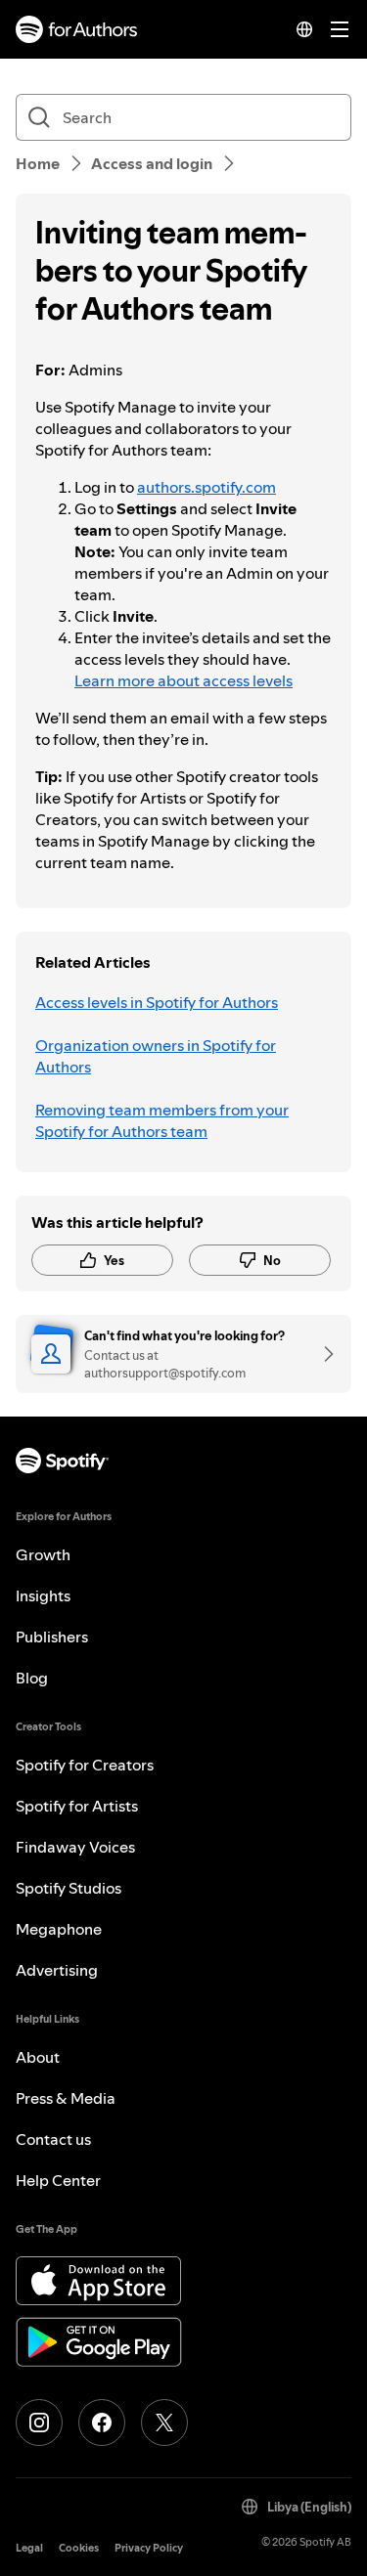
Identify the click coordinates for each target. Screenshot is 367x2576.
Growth (43, 1554)
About (38, 2057)
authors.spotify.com (206, 487)
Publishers (52, 1637)
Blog (32, 1678)
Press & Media (66, 2098)
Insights (43, 1595)
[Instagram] (39, 2423)
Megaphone (59, 1929)
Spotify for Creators (85, 1765)
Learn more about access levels (183, 680)
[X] (164, 2423)
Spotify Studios (69, 1888)
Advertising (57, 1970)
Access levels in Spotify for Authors (157, 1002)
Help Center (58, 2180)
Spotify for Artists (77, 1806)
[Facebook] (102, 2423)
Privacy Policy (149, 2548)
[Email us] (322, 1354)
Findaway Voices (75, 1847)
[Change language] (304, 29)
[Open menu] (340, 29)
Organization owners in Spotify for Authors (156, 1056)
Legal (29, 2548)
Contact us (53, 2139)
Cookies (79, 2548)
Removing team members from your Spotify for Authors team (162, 1120)
